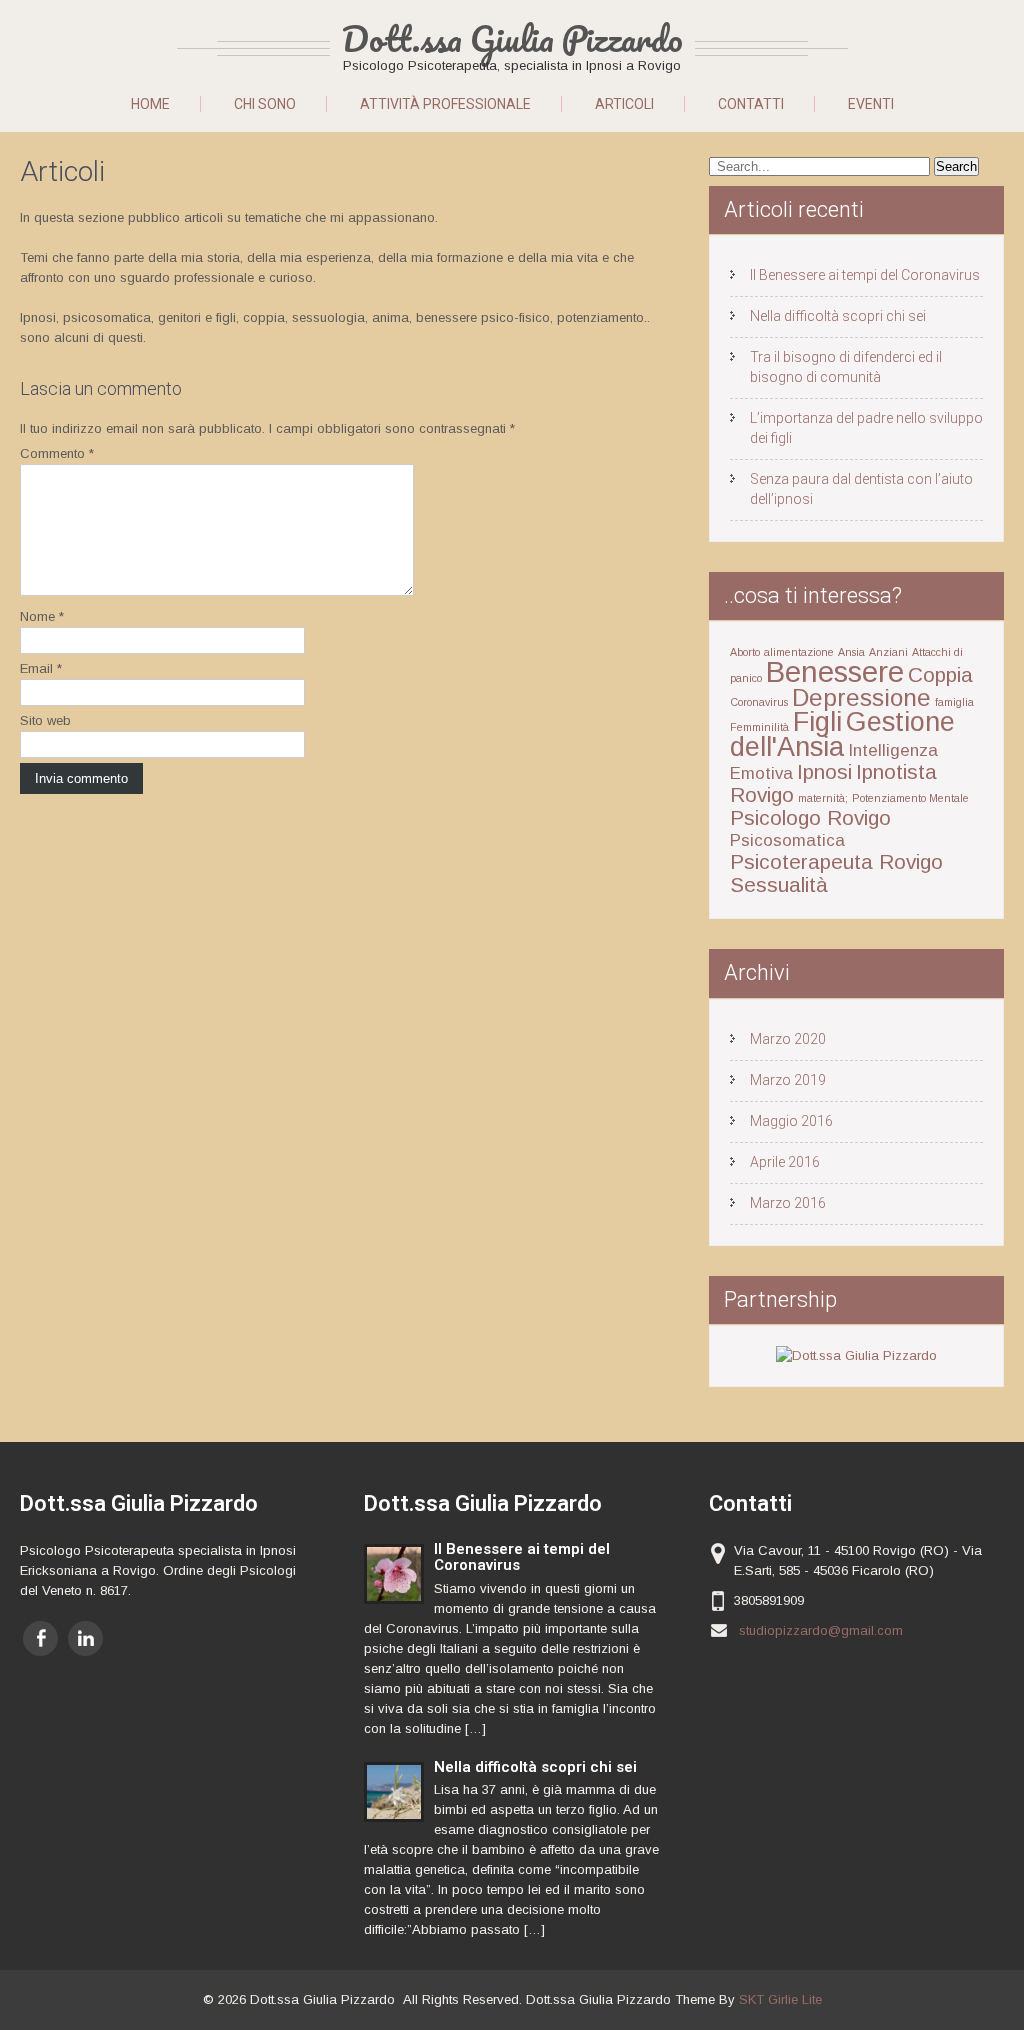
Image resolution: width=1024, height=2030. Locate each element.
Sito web (45, 720)
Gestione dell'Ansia (842, 734)
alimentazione (799, 652)
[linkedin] (85, 1638)
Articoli (624, 104)
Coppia (940, 674)
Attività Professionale (445, 104)
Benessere (835, 671)
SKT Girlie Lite (780, 1999)
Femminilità (759, 727)
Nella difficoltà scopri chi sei (838, 316)
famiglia (954, 702)
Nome (42, 616)
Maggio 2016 (791, 1121)
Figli (817, 722)
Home (150, 104)
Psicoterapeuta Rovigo (836, 861)
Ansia (851, 652)
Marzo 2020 (788, 1039)
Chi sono (265, 104)
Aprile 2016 (785, 1162)
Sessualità (779, 884)
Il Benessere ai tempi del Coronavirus (865, 275)
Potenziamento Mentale (910, 798)
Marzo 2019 (788, 1080)
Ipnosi (824, 771)
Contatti (751, 104)
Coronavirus (759, 702)
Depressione (861, 697)
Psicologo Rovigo (810, 817)
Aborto (745, 652)
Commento (57, 453)
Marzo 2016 (788, 1203)
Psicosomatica (787, 840)
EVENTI (871, 104)
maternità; (823, 798)
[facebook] (40, 1638)
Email (41, 668)
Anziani (888, 652)
